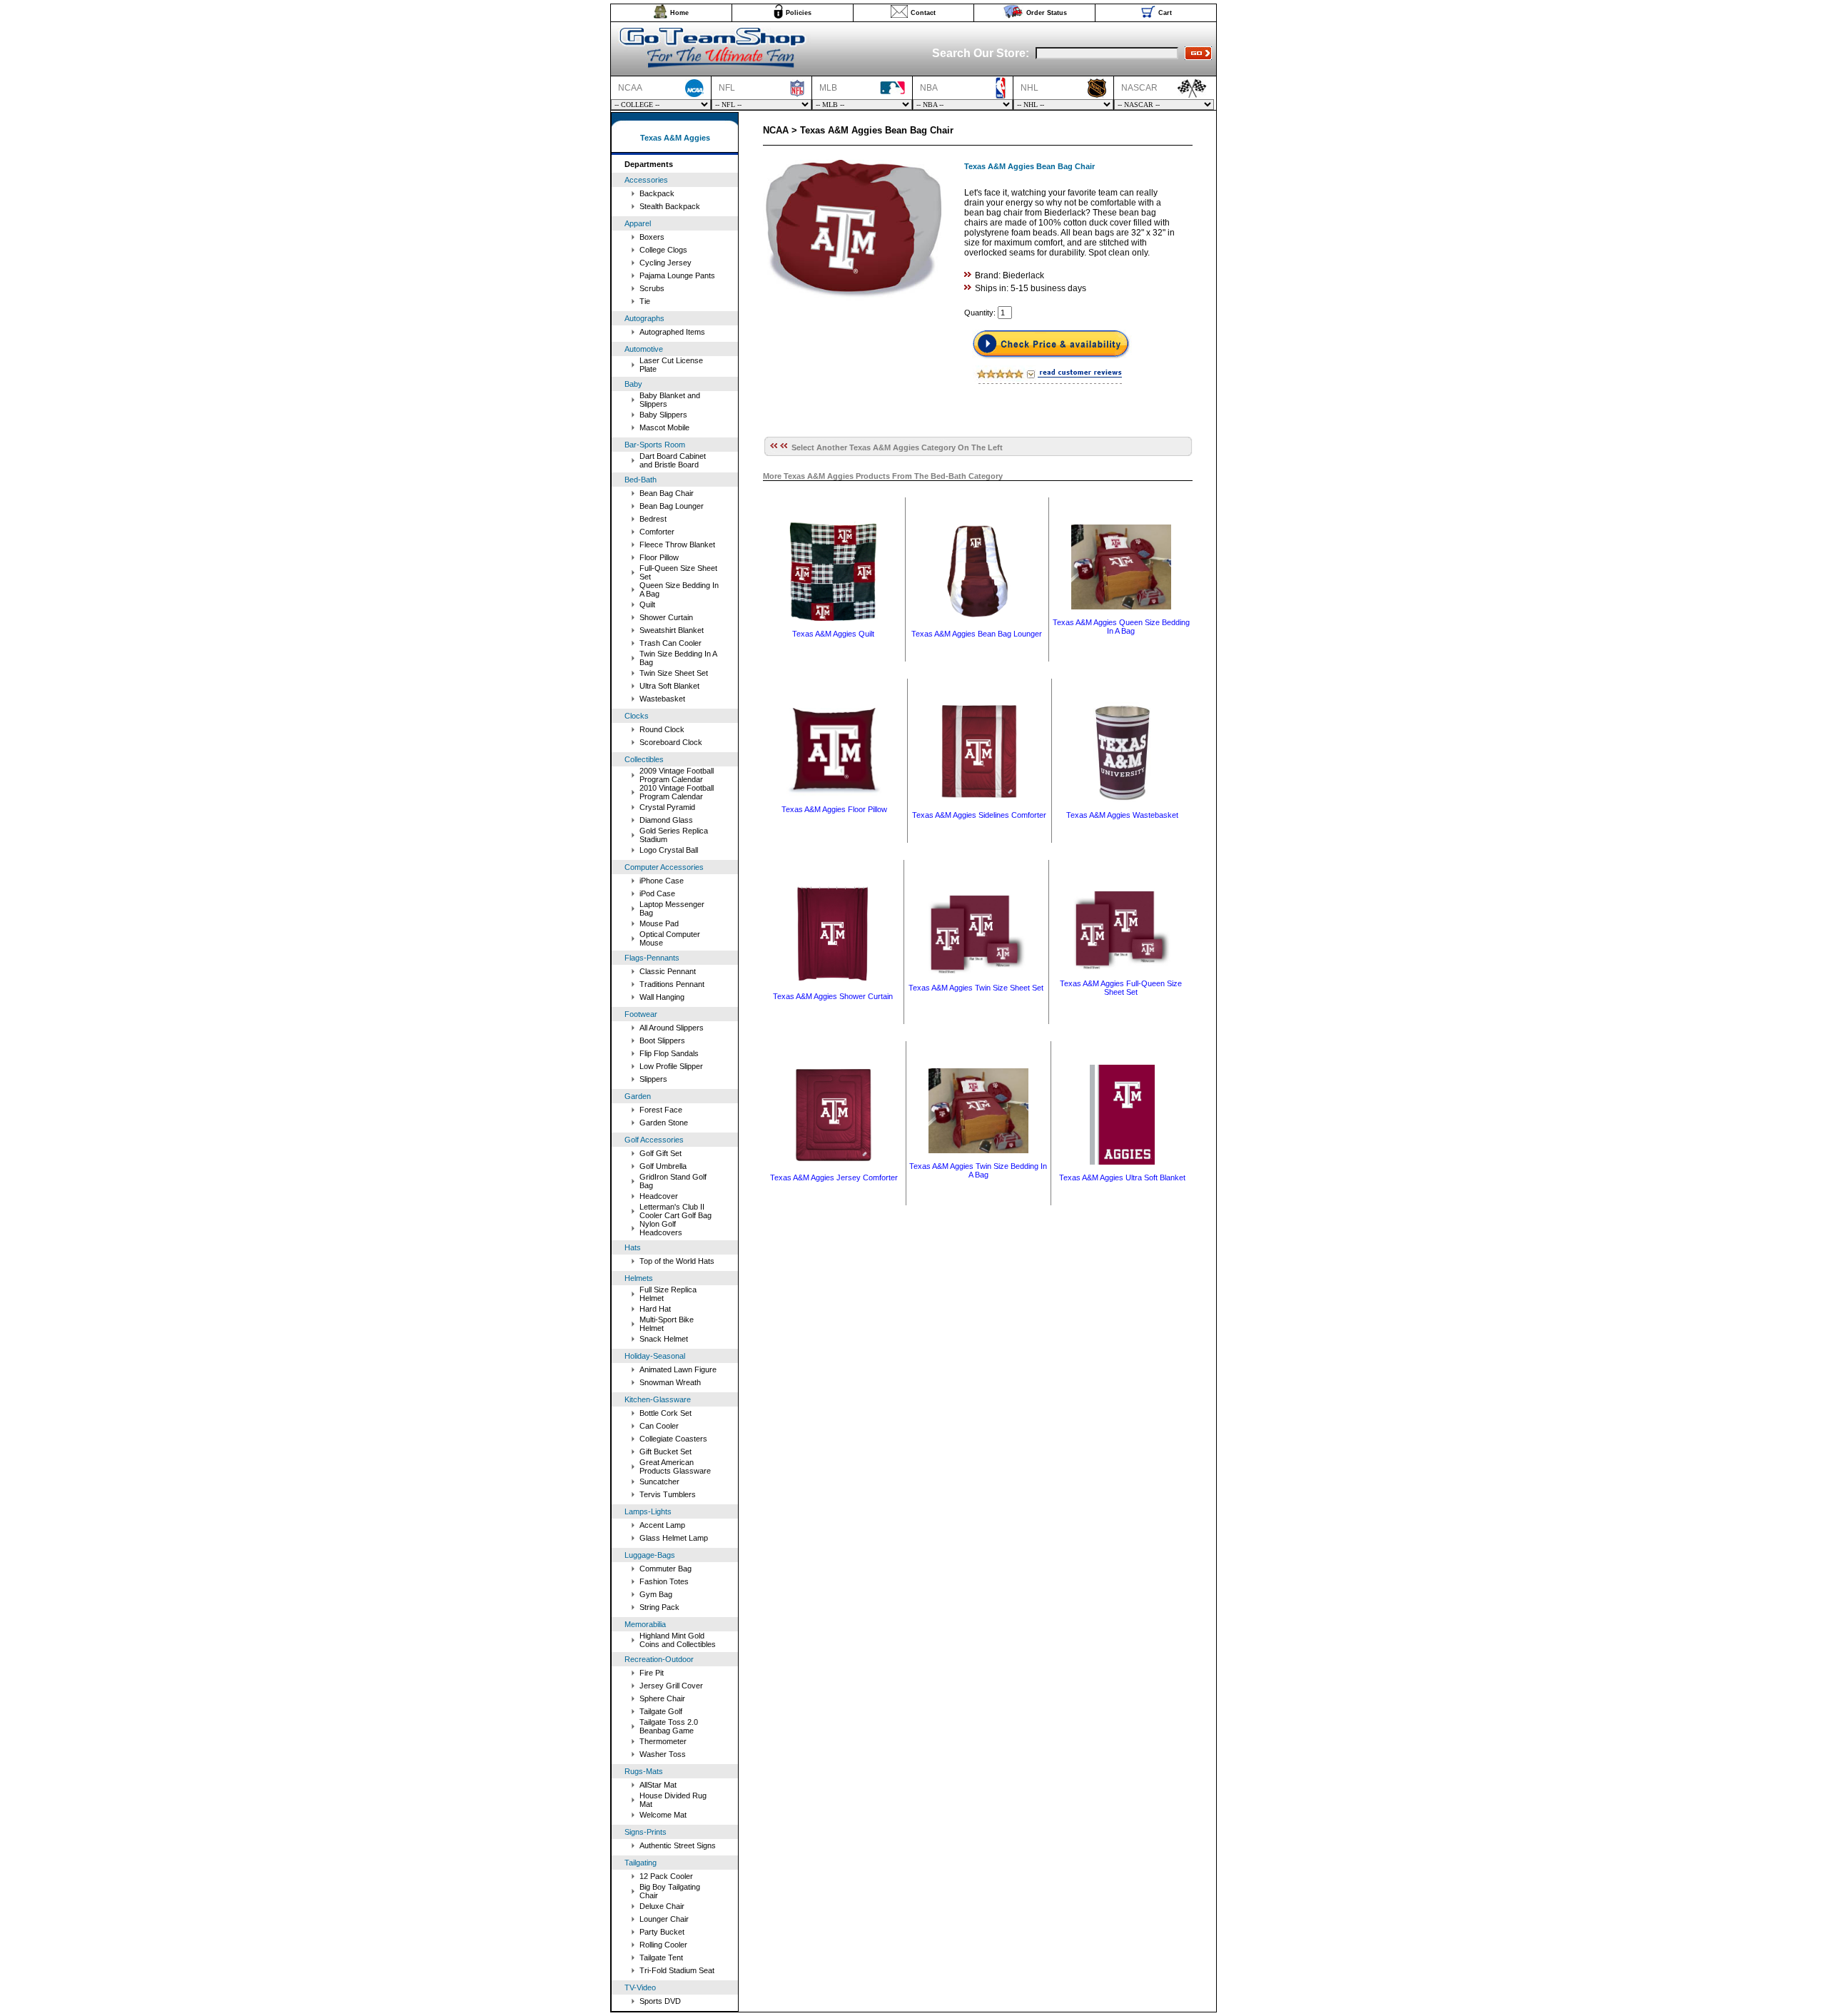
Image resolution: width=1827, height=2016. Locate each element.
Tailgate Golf (661, 1711)
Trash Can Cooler (670, 643)
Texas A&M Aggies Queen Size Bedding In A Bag (1121, 627)
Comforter (657, 532)
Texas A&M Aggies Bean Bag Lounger (977, 634)
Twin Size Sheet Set (674, 673)
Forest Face (661, 1110)
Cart (1165, 13)
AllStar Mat (658, 1785)
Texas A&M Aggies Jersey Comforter (834, 1177)
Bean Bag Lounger (672, 506)
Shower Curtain (666, 617)
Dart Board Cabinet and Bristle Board (673, 460)
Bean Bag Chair (667, 493)
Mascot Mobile (664, 427)
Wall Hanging (662, 997)
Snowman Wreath (670, 1382)
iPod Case (657, 893)
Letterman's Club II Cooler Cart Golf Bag (675, 1211)
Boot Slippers (662, 1040)
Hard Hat (655, 1309)
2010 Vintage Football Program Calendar (677, 792)
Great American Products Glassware (675, 1467)
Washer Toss (663, 1754)
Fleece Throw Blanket (677, 544)
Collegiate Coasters (673, 1439)
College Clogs (663, 250)
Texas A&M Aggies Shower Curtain (833, 996)
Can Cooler (659, 1426)
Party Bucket (662, 1932)
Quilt (647, 604)
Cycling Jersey (665, 263)
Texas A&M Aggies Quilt (833, 634)
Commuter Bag (665, 1569)
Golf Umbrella (663, 1166)
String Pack (659, 1607)
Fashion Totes (664, 1581)
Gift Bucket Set (665, 1452)
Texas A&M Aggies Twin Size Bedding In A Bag (978, 1170)
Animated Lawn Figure (678, 1369)
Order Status (1047, 13)
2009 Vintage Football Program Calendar (677, 775)
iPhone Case (662, 881)
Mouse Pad (659, 923)
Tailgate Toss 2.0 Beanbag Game (669, 1726)
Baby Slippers (663, 415)
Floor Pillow (659, 557)
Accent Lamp (662, 1525)
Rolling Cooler (663, 1945)
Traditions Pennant (672, 984)
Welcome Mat (663, 1815)
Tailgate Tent (661, 1957)
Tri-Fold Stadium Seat (677, 1970)
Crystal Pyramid (667, 807)
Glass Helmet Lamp (674, 1538)
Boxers (652, 237)
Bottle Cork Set (665, 1413)
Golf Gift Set (661, 1153)
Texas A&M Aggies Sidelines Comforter (979, 815)
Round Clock (662, 729)
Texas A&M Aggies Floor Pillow (834, 809)
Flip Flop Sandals (669, 1053)
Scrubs (652, 288)
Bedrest (653, 519)
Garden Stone (664, 1123)
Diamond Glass (666, 820)
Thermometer (663, 1741)
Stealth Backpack (670, 206)
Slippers (653, 1079)
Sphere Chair (662, 1698)
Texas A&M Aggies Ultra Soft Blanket (1122, 1177)
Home (679, 13)
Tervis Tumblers (668, 1494)
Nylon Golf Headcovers (661, 1228)
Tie (645, 301)
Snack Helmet (664, 1339)
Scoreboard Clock (671, 742)
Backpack (657, 193)
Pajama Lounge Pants (677, 275)
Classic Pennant (668, 971)
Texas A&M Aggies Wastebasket (1122, 815)
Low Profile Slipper (671, 1066)
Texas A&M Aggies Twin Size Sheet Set (976, 988)
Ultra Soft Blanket (669, 686)
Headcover (659, 1196)
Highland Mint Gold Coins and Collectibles (678, 1640)
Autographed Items (672, 332)
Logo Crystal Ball (669, 850)
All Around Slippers (672, 1028)
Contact (923, 13)
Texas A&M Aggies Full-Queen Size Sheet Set (1121, 988)
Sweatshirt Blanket (672, 630)
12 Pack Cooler (666, 1876)
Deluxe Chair (662, 1906)
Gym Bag (656, 1594)
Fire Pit (652, 1673)
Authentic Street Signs (678, 1845)
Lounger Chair (664, 1919)
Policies (799, 13)
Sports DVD (660, 2001)
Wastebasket (662, 699)
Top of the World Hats (677, 1261)
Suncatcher (659, 1481)
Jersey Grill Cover (671, 1686)
